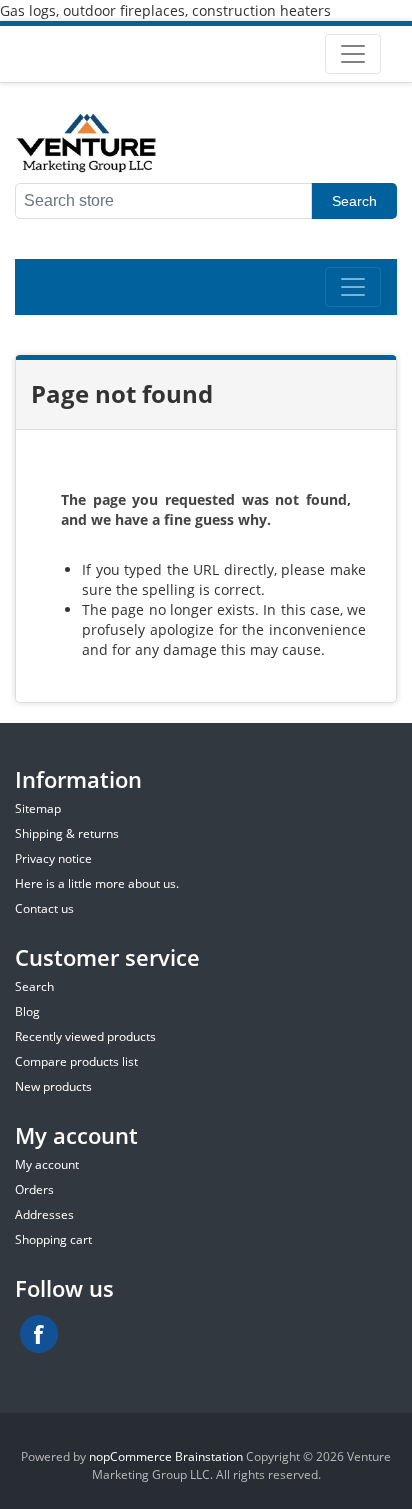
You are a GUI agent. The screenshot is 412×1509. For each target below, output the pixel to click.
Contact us (44, 908)
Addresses (44, 1214)
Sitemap (38, 808)
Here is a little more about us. (97, 883)
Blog (27, 1011)
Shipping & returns (67, 833)
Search (354, 201)
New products (53, 1086)
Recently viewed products (85, 1036)
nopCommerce (130, 1456)
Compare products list (76, 1061)
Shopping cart (53, 1239)
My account (47, 1164)
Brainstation (210, 1456)
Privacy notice (53, 858)
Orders (34, 1189)
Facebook (39, 1334)
